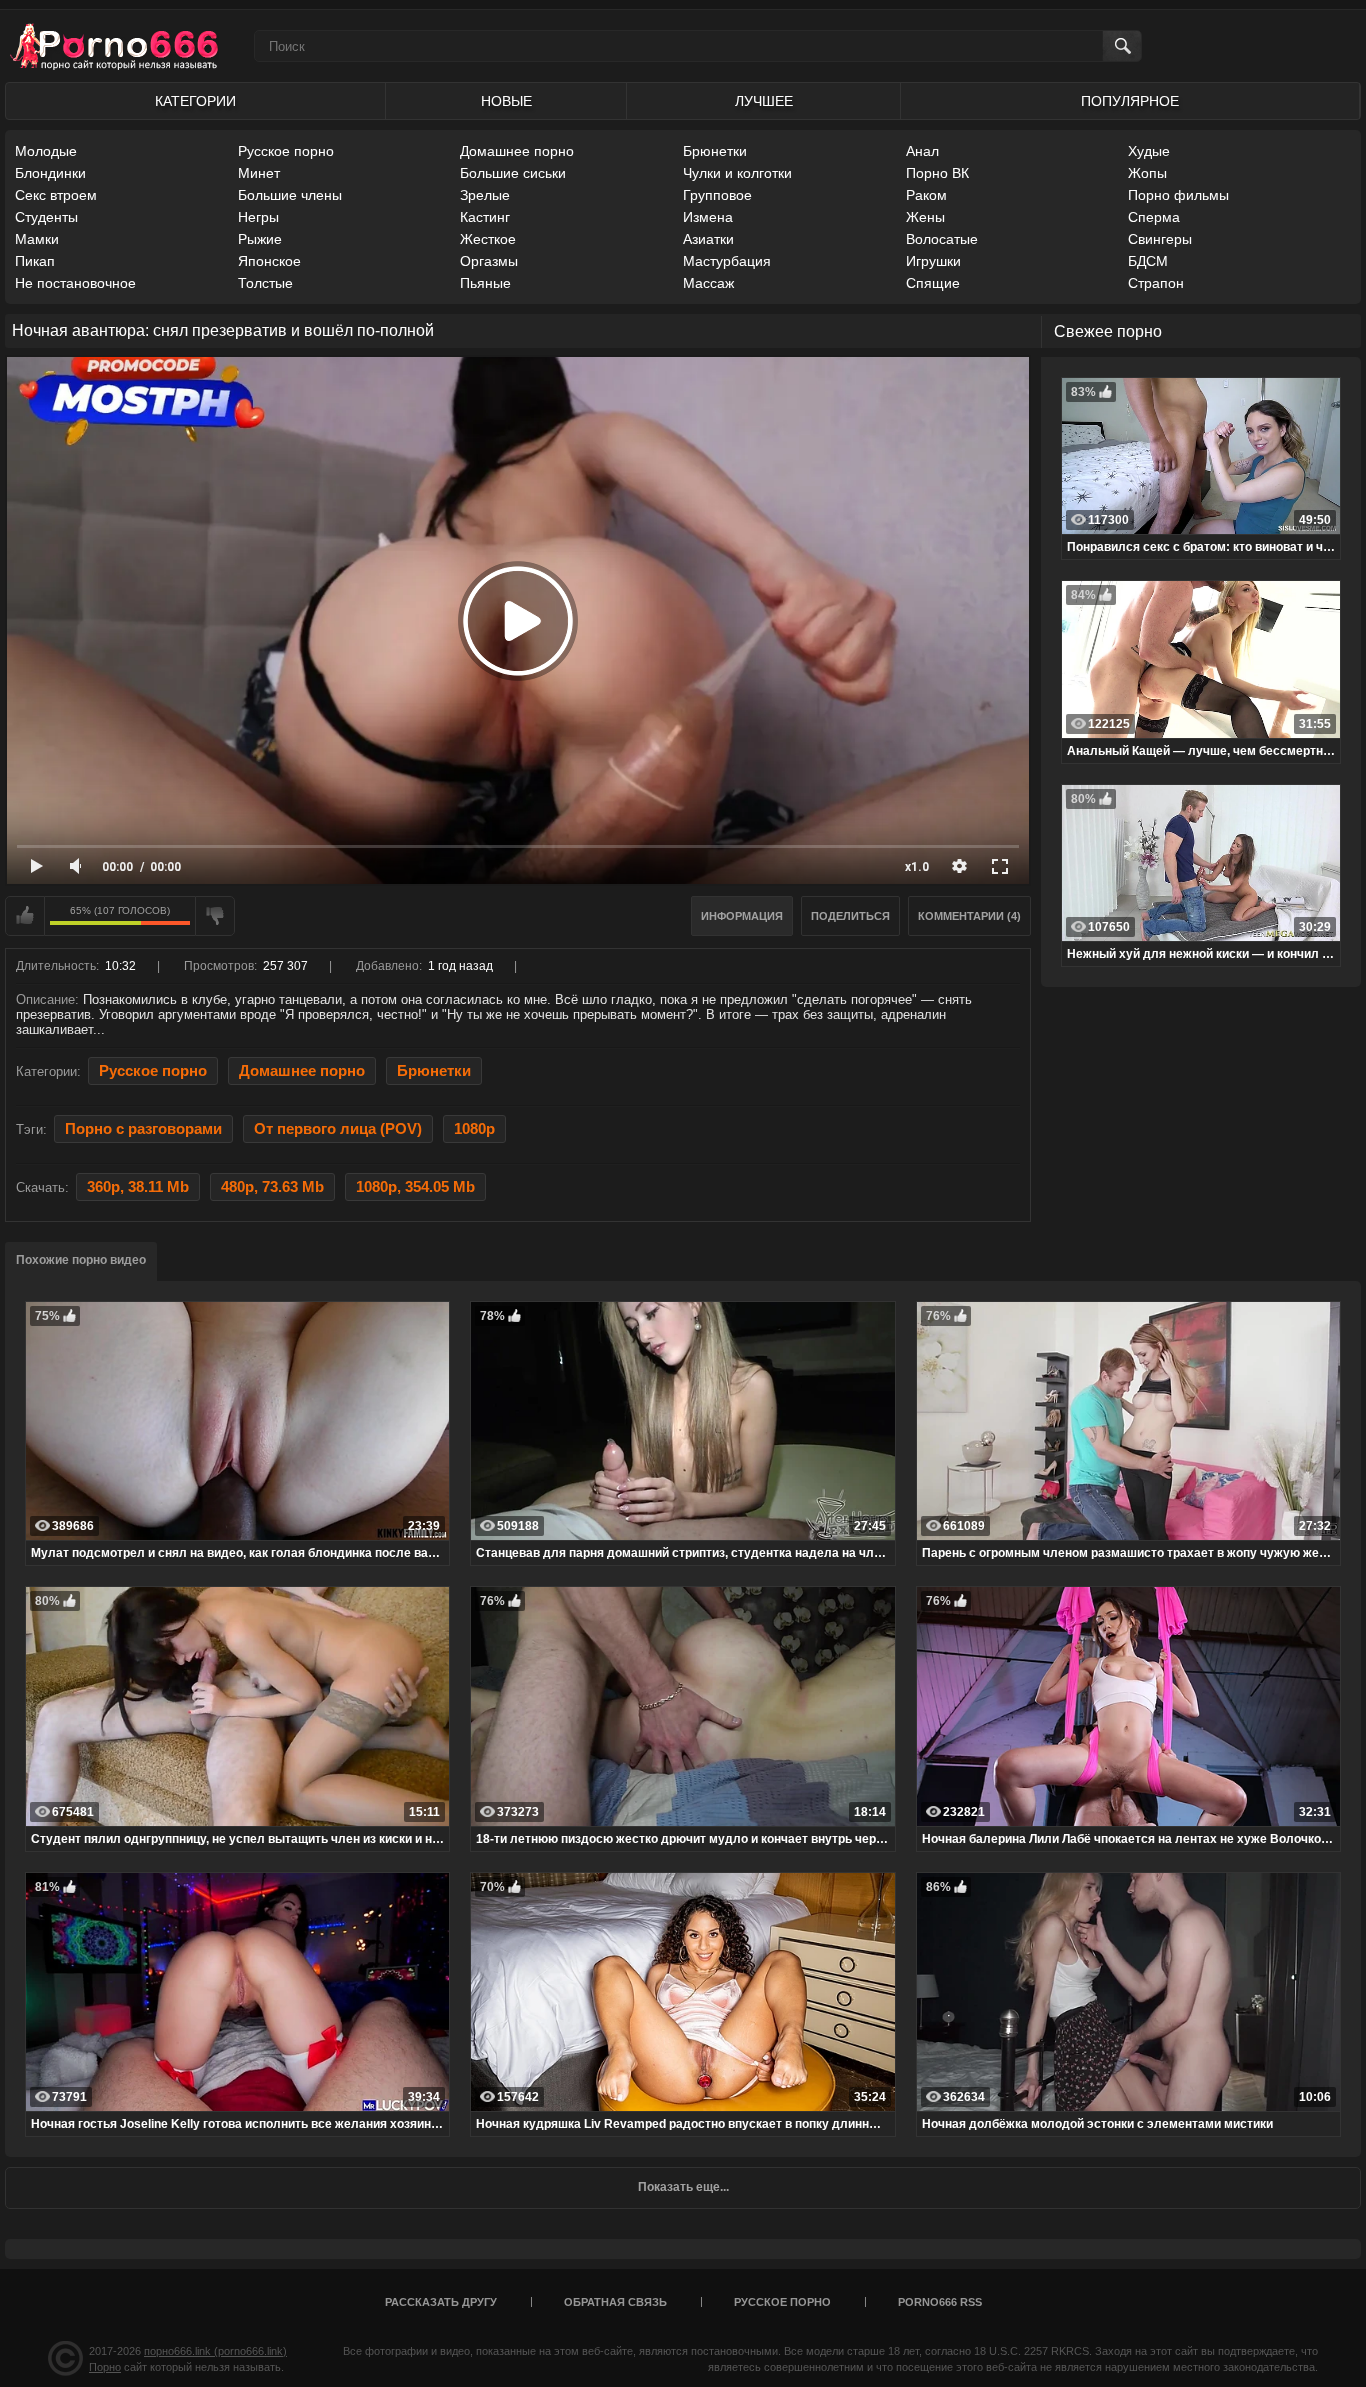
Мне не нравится (215, 916)
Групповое (717, 195)
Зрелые (485, 195)
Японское (269, 261)
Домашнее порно (517, 151)
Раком (926, 195)
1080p (474, 1129)
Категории (195, 101)
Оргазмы (489, 261)
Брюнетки (715, 151)
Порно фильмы (1178, 195)
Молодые (46, 151)
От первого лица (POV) (338, 1129)
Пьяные (485, 283)
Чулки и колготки (737, 173)
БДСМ (1148, 261)
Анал (922, 151)
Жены (925, 217)
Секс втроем (56, 195)
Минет (259, 173)
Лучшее (764, 101)
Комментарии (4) (969, 916)
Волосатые (942, 239)
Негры (258, 217)
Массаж (708, 283)
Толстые (265, 283)
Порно (105, 2367)
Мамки (37, 239)
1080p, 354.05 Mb (415, 1187)
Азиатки (708, 239)
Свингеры (1160, 239)
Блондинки (50, 173)
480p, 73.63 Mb (272, 1187)
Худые (1149, 151)
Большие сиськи (513, 173)
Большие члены (290, 195)
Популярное (1130, 101)
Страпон (1156, 283)
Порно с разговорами (143, 1129)
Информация (742, 916)
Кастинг (485, 217)
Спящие (933, 283)
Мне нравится (25, 916)
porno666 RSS (940, 2302)
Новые (506, 101)
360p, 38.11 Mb (138, 1187)
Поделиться (850, 916)
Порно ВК (937, 173)
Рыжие (260, 239)
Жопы (1147, 173)
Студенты (46, 217)
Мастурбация (727, 261)
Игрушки (933, 261)
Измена (708, 217)
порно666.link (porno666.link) (215, 2351)
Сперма (1154, 217)
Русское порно (286, 151)
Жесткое (488, 239)
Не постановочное (75, 283)
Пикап (35, 261)
